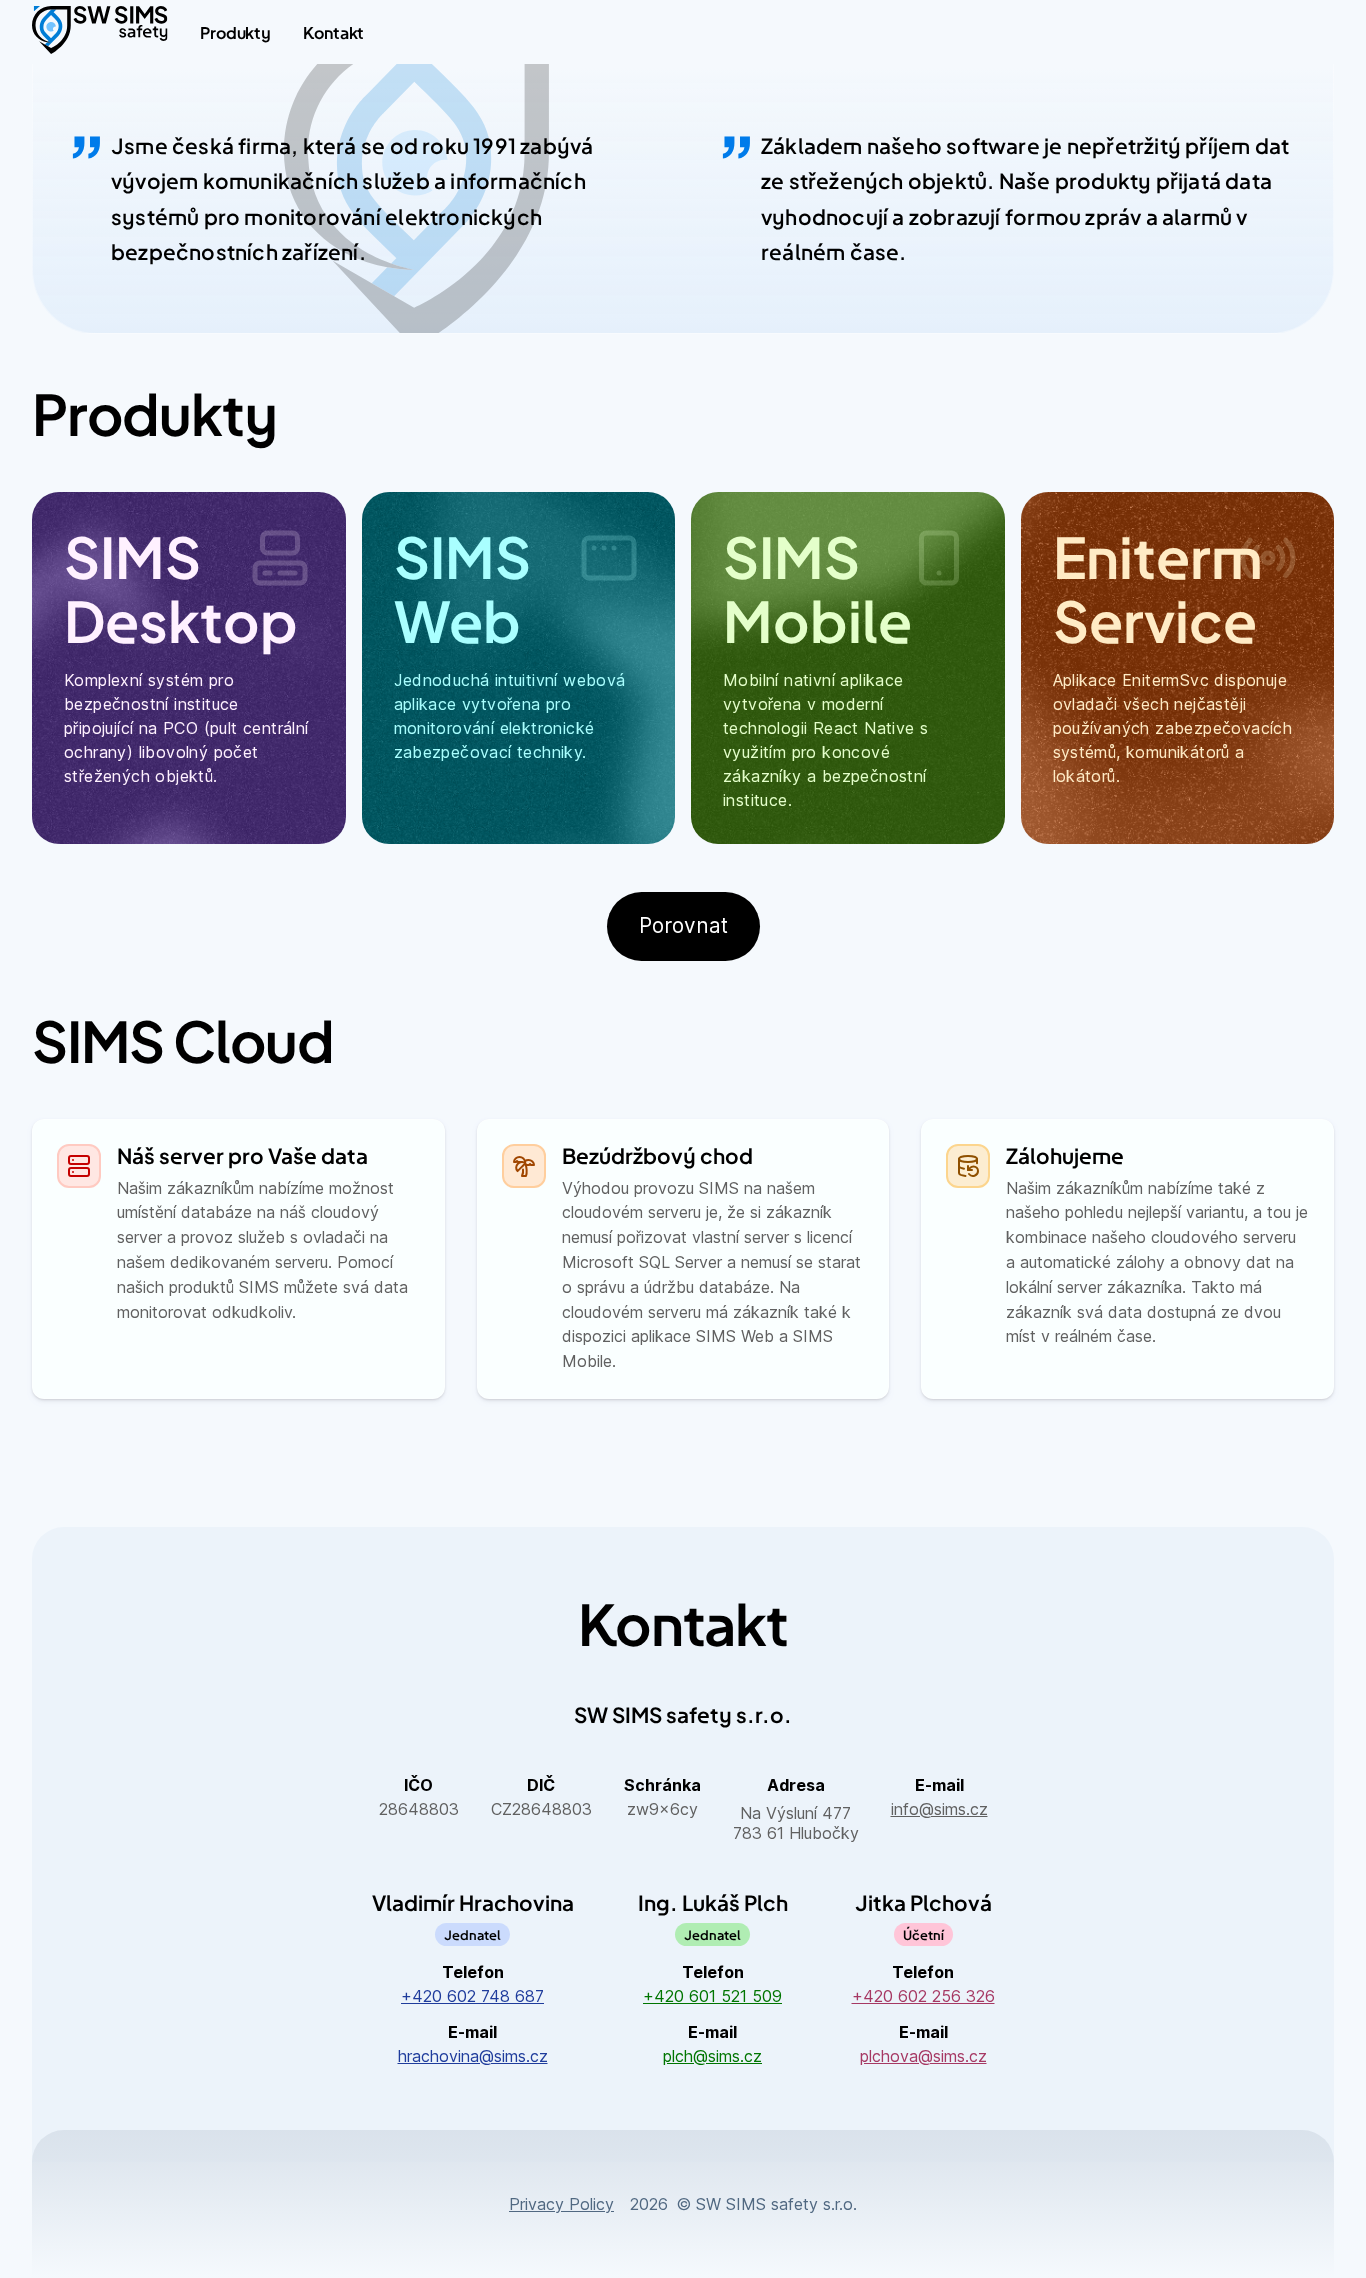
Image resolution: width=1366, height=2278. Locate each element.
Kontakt (333, 32)
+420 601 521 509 (712, 1996)
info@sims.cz (939, 1809)
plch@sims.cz (712, 2056)
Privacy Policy (561, 2204)
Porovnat (683, 925)
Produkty (235, 32)
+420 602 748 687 (472, 1996)
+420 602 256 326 (923, 1996)
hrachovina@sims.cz (473, 2056)
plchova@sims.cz (923, 2056)
